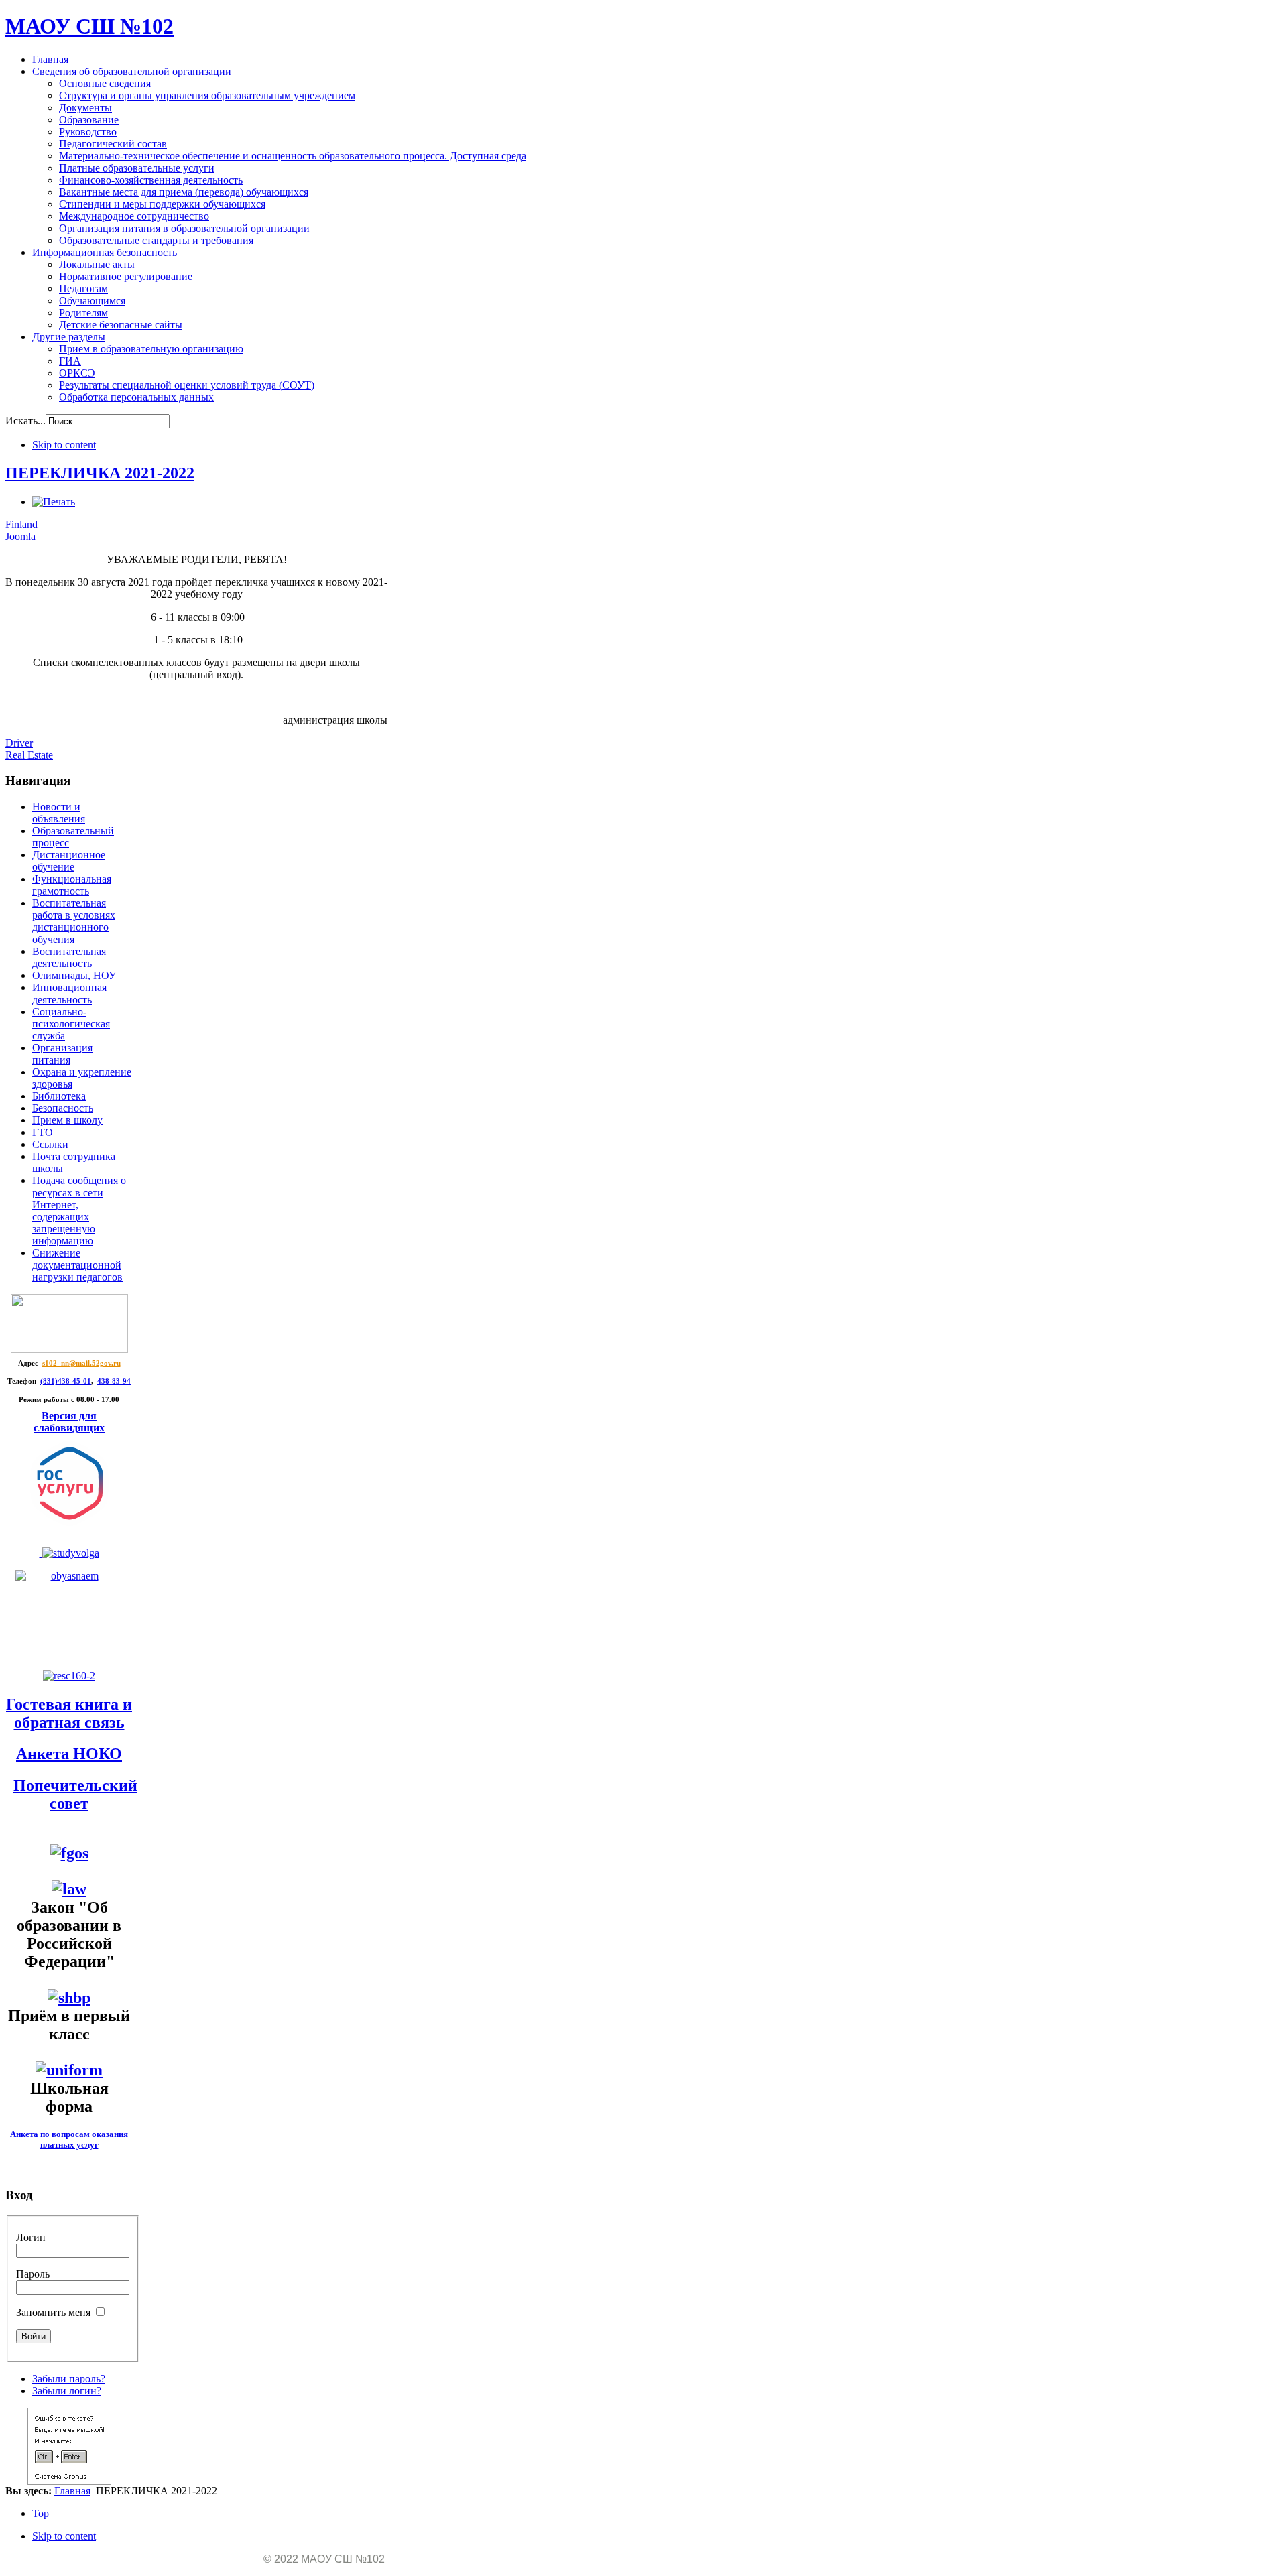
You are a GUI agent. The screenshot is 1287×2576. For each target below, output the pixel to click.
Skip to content (64, 445)
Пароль (33, 2274)
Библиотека (59, 1096)
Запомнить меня (53, 2312)
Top (41, 2513)
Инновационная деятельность (69, 993)
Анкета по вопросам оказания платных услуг (69, 2139)
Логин (31, 2237)
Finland (21, 524)
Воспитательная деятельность (69, 957)
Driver (19, 743)
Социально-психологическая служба (71, 1024)
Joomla (20, 536)
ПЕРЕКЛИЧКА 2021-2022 (100, 473)
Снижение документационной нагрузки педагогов (77, 1265)
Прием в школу (67, 1120)
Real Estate (29, 755)
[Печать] (54, 502)
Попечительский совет (75, 1794)
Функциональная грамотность (72, 885)
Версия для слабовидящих (69, 1422)
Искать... (25, 421)
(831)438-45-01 (66, 1381)
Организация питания (62, 1054)
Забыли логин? (67, 2391)
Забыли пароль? (69, 2379)
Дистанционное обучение (69, 861)
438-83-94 (114, 1381)
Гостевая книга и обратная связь (69, 1713)
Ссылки (50, 1144)
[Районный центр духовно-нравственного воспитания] (69, 1553)
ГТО (43, 1132)
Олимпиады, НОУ (74, 975)
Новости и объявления (59, 813)
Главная (72, 2491)
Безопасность (63, 1108)
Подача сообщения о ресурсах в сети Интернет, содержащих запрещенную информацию (79, 1211)
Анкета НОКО (69, 1754)
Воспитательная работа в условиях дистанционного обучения (74, 921)
